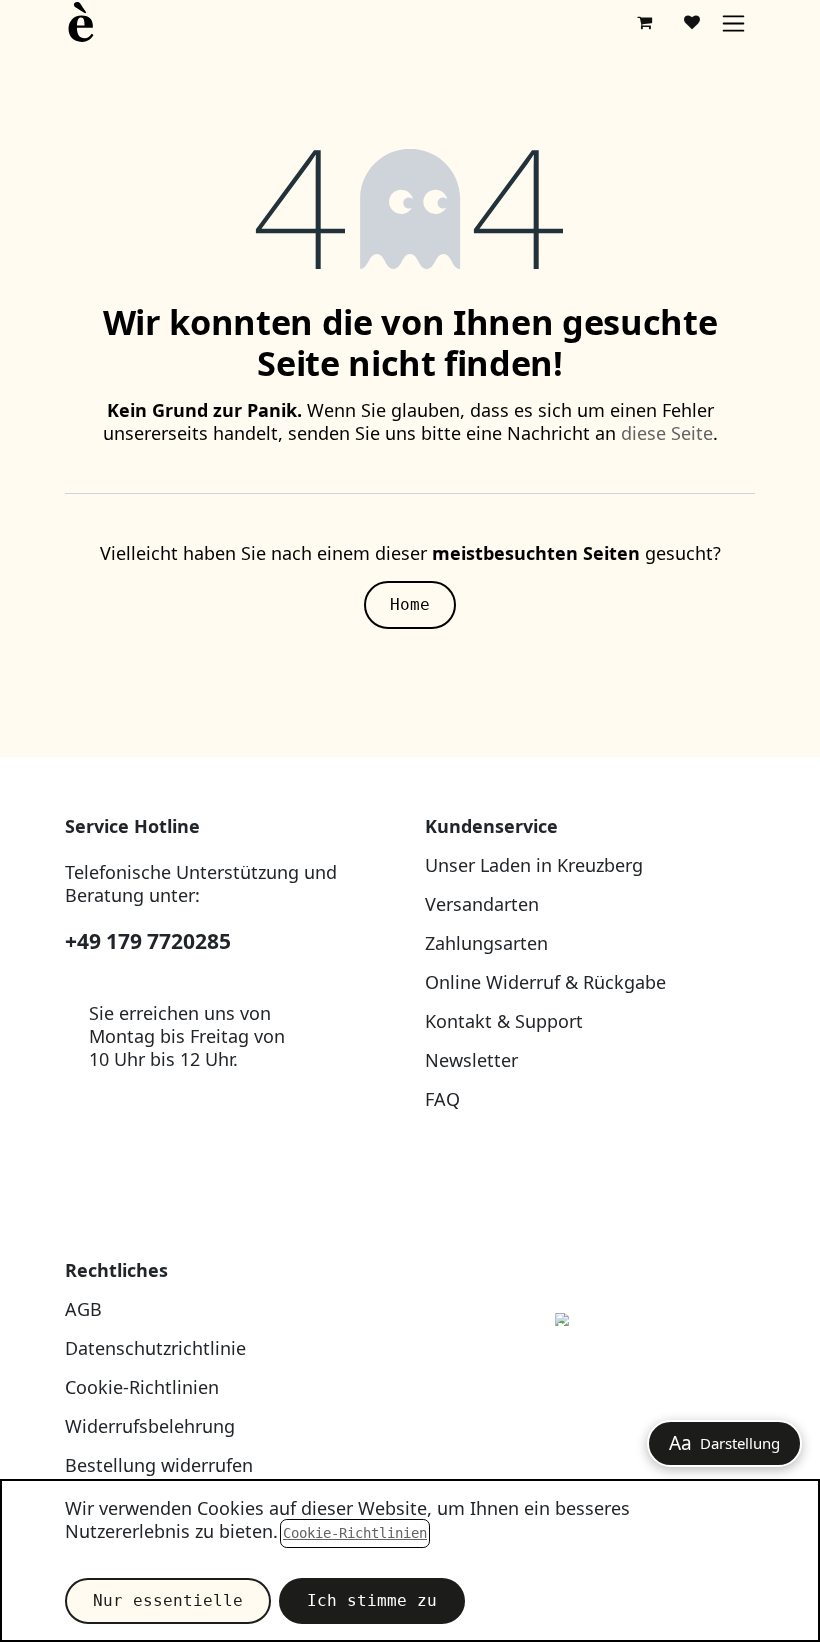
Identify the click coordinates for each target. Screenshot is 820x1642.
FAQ (442, 1099)
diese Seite (667, 433)
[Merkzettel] (692, 22)
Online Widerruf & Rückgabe (545, 982)
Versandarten (482, 904)
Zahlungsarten (486, 943)
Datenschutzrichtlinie (155, 1348)
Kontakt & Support (504, 1021)
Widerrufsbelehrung (150, 1426)
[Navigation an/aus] (733, 22)
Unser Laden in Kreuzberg (534, 865)
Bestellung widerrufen (159, 1465)
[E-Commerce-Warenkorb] (644, 22)
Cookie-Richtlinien (142, 1387)
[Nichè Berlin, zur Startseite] (590, 1365)
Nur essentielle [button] (168, 1600)
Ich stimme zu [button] (372, 1600)
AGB (83, 1309)
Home (410, 604)
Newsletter (471, 1060)
